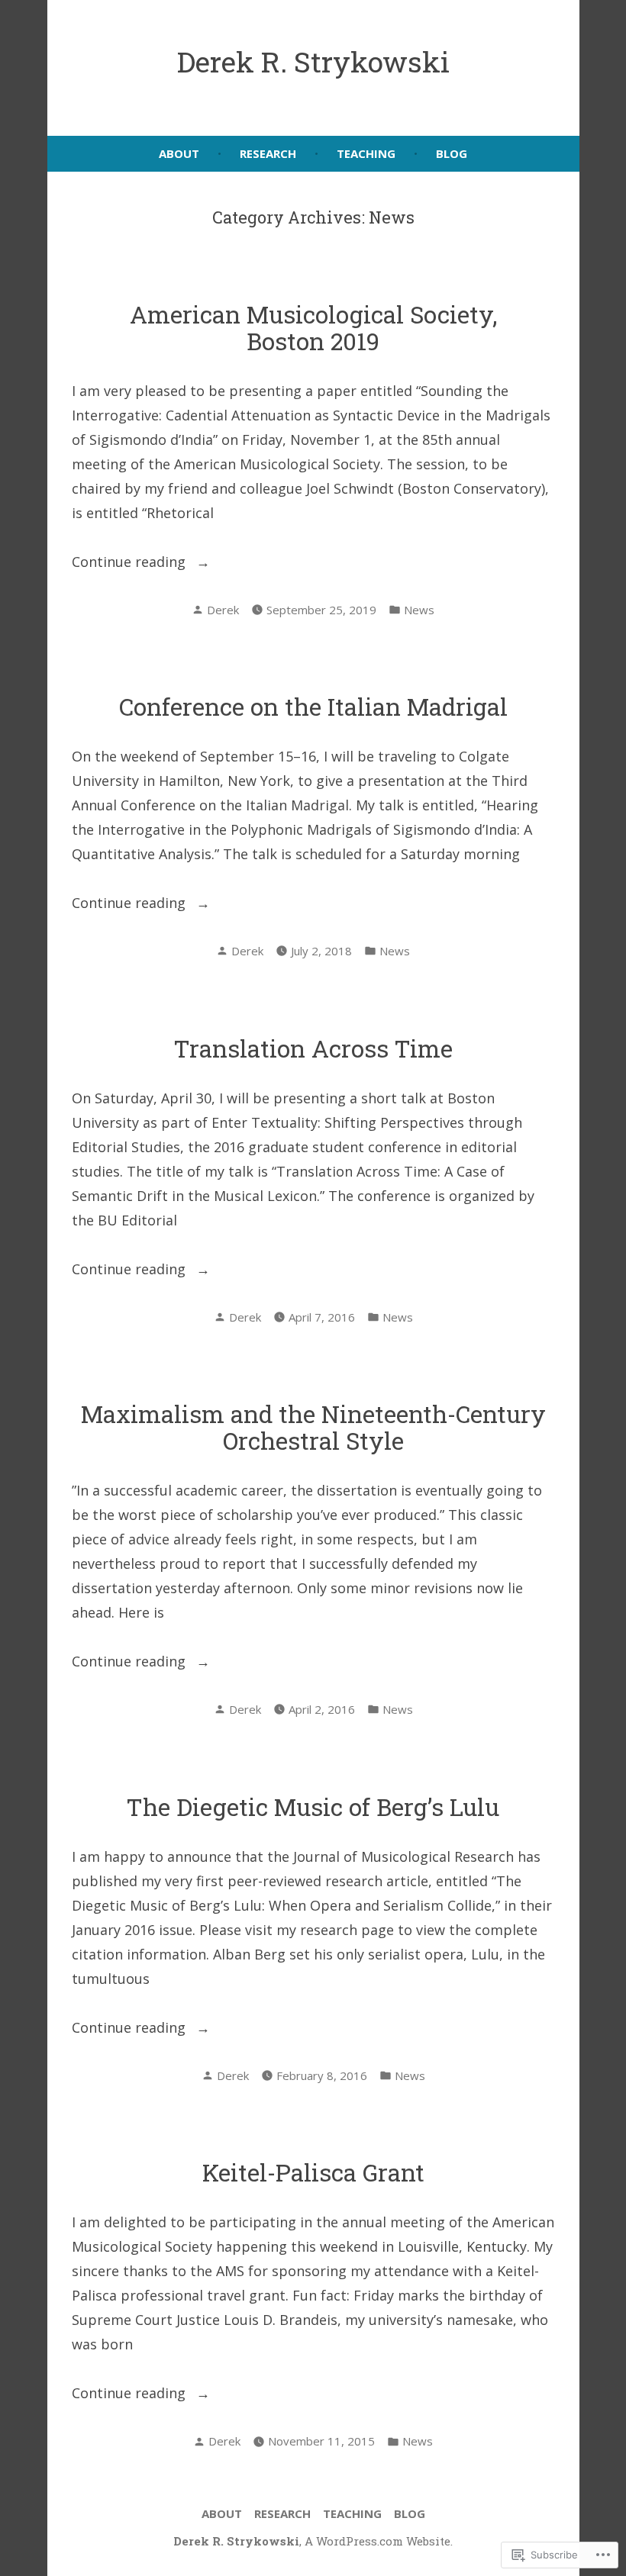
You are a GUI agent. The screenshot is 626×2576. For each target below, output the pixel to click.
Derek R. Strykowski (313, 61)
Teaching (366, 153)
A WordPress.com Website (378, 2541)
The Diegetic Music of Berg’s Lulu (313, 1806)
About (179, 153)
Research (268, 153)
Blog (452, 153)
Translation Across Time (313, 1048)
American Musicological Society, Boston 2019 (313, 327)
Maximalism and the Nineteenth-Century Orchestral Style (313, 1427)
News (419, 610)
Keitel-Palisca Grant (313, 2172)
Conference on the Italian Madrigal (313, 706)
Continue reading (131, 563)
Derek (223, 610)
